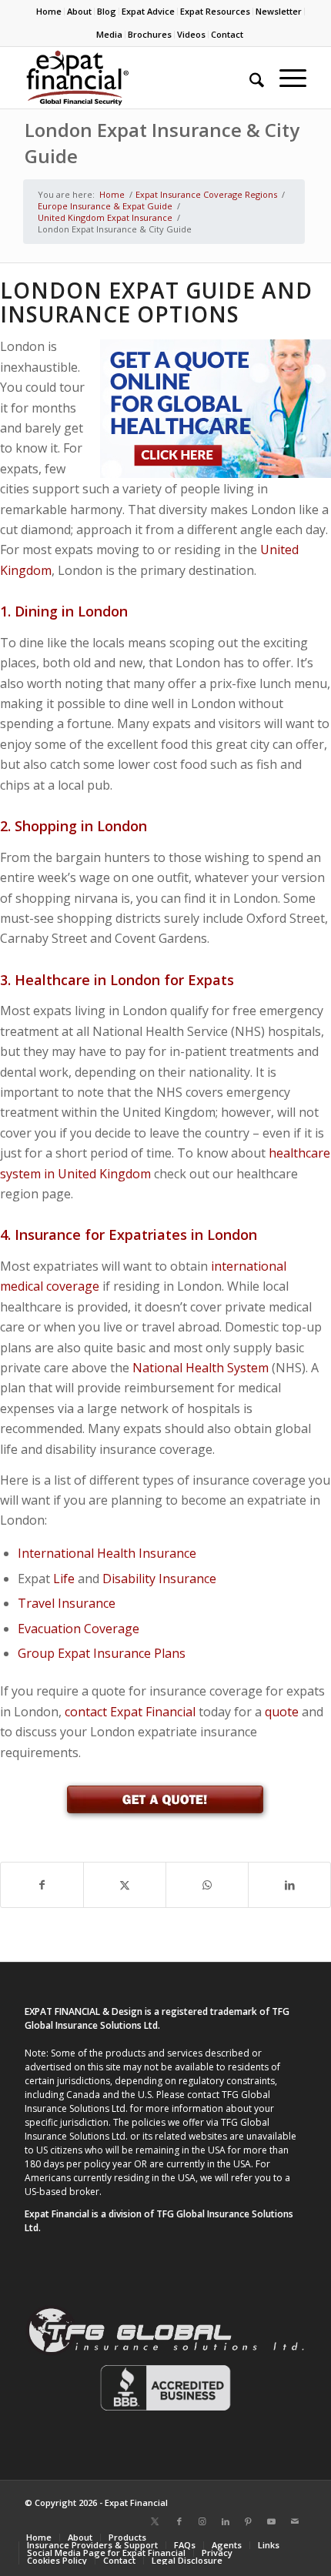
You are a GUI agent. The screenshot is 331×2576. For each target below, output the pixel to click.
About (79, 11)
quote (282, 1712)
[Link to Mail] (295, 2521)
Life (64, 1579)
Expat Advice (148, 11)
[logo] (137, 78)
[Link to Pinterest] (249, 2521)
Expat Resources (215, 11)
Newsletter (279, 11)
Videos (191, 34)
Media (109, 34)
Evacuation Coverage (79, 1629)
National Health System (201, 1368)
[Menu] (285, 78)
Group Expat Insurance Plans (102, 1653)
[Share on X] (125, 1885)
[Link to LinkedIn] (226, 2521)
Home (49, 11)
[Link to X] (155, 2521)
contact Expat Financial (130, 1712)
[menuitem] (49, 12)
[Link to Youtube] (272, 2521)
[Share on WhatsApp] (207, 1885)
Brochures (150, 34)
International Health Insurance (107, 1553)
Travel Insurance (67, 1603)
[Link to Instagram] (202, 2521)
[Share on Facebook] (42, 1885)
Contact (227, 34)
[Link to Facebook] (179, 2521)
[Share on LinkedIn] (289, 1885)
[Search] (249, 78)
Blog (107, 11)
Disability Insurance (159, 1579)
